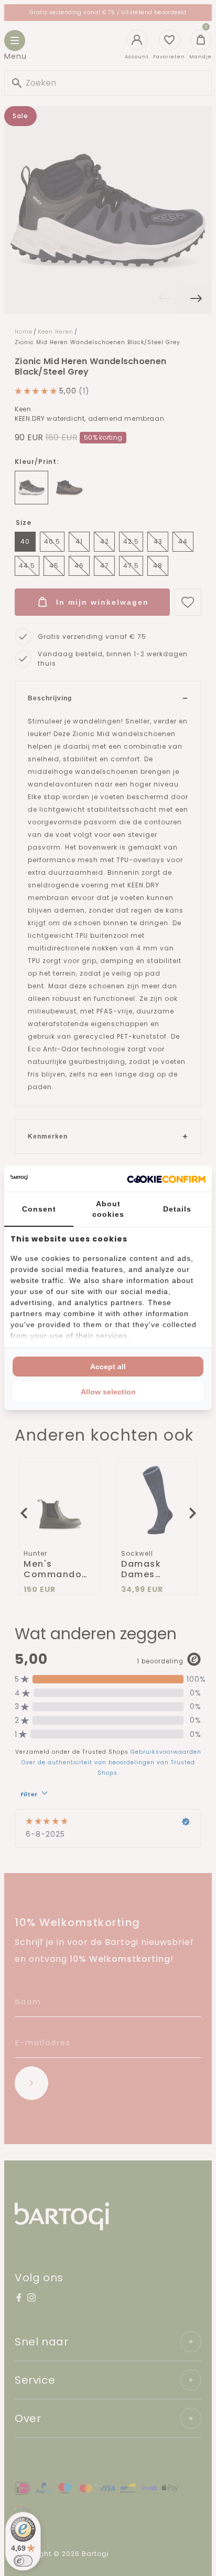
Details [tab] (177, 1209)
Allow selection (108, 1392)
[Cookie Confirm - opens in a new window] (166, 1179)
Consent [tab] (39, 1209)
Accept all (108, 1367)
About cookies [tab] (108, 1209)
